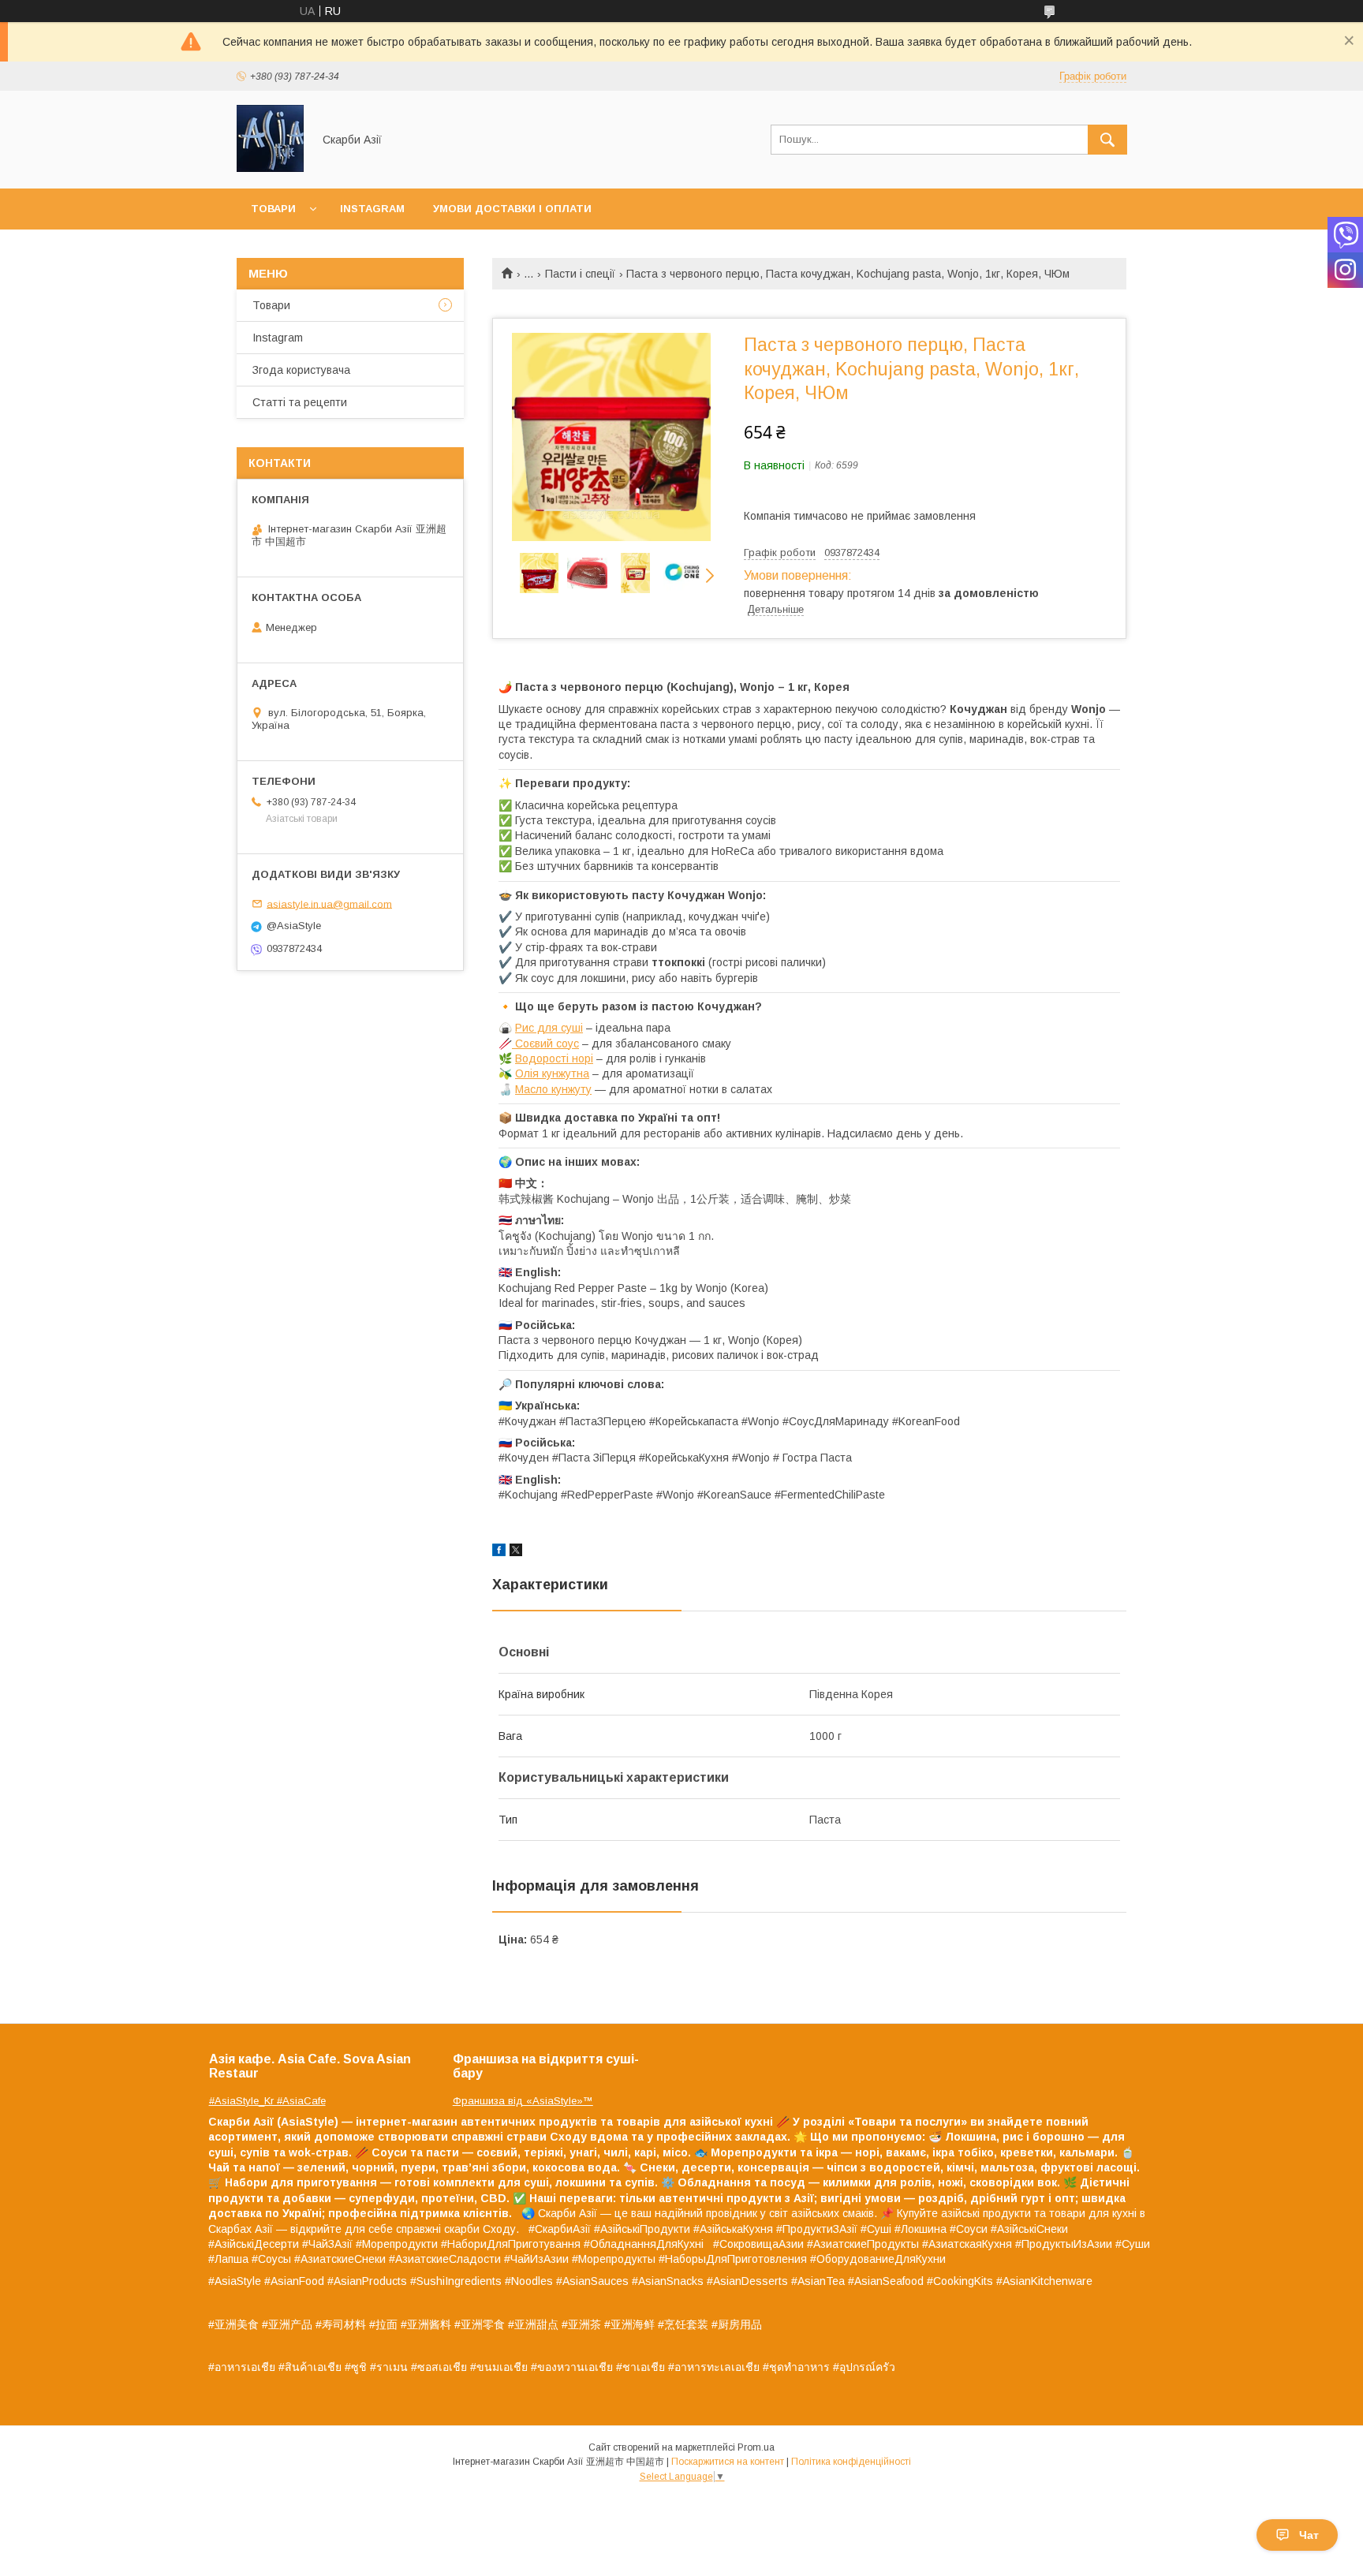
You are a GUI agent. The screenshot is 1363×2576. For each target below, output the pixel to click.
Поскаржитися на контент (728, 2462)
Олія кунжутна (552, 1073)
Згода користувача (301, 370)
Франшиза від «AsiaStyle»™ (523, 2101)
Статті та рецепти (300, 402)
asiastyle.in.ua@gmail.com (329, 903)
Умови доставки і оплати (512, 209)
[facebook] (499, 1552)
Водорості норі (554, 1058)
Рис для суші (549, 1028)
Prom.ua (756, 2447)
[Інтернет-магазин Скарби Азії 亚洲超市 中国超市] (270, 168)
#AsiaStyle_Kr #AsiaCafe (267, 2101)
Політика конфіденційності (851, 2462)
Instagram (372, 209)
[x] (516, 1552)
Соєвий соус (545, 1043)
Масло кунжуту (553, 1089)
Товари (273, 209)
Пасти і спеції (580, 274)
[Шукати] (1107, 140)
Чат (1309, 2535)
